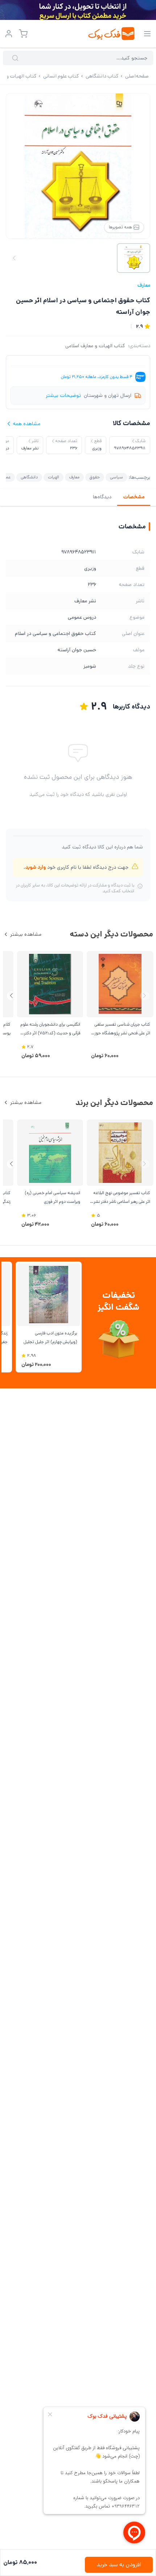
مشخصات (134, 497)
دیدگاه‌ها (102, 497)
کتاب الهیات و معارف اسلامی (95, 346)
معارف (144, 285)
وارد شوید (35, 867)
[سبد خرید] (23, 34)
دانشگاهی (29, 477)
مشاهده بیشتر (26, 934)
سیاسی (116, 477)
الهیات (54, 477)
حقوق (95, 477)
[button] (11, 996)
